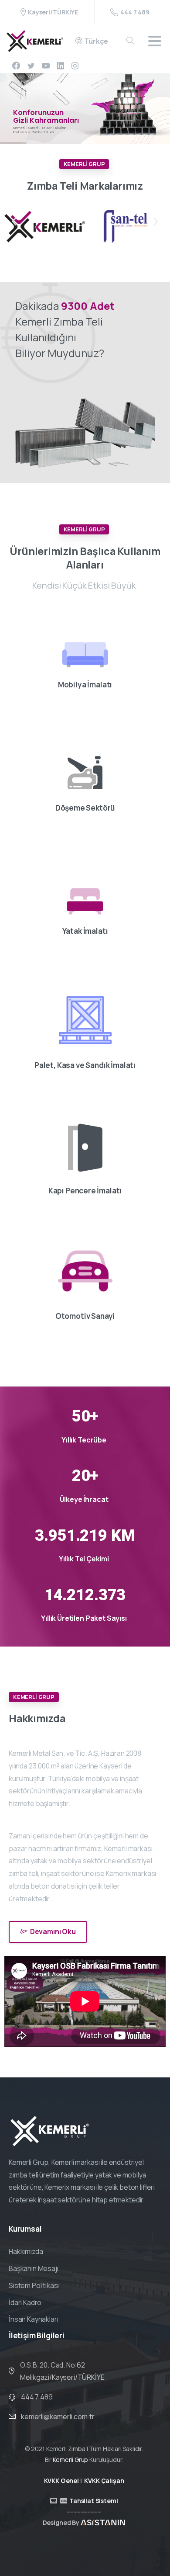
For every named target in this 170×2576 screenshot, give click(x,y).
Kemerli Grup (70, 2460)
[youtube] (46, 66)
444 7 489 (135, 12)
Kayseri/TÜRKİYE (53, 12)
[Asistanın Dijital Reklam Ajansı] (103, 2522)
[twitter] (31, 66)
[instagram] (75, 66)
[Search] (130, 41)
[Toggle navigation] (155, 41)
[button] (14, 221)
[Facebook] (16, 66)
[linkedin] (61, 66)
